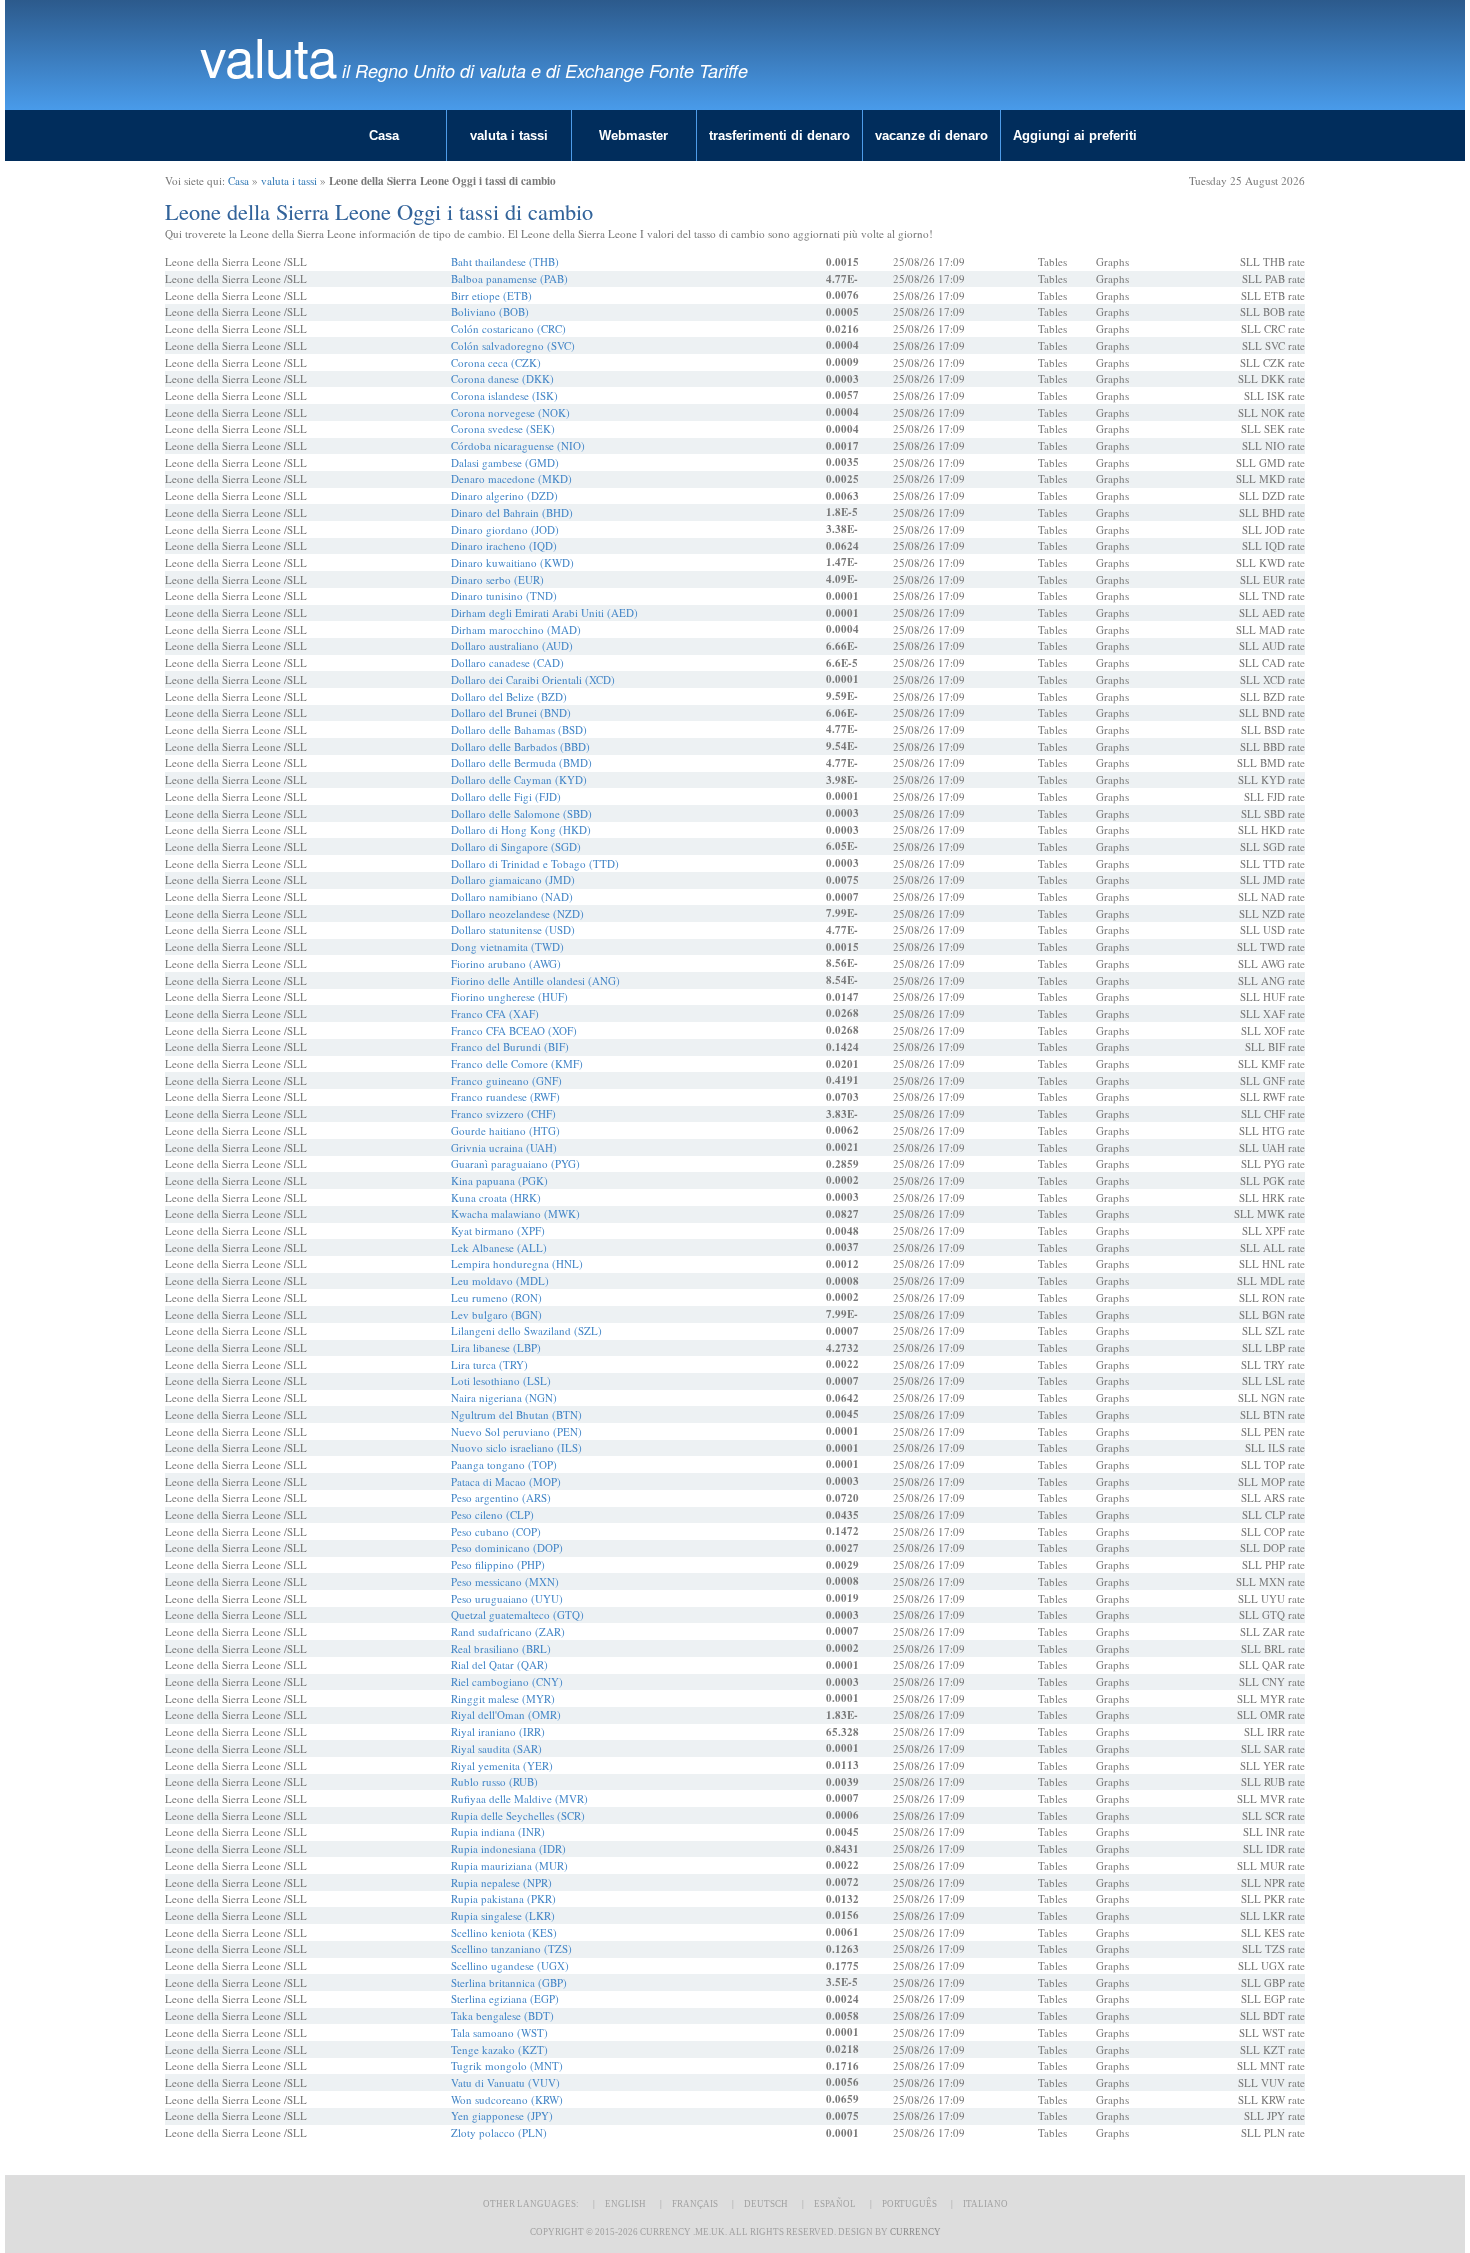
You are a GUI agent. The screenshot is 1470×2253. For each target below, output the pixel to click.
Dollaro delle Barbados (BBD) (520, 746)
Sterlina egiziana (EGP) (505, 1998)
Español (835, 2204)
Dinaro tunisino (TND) (504, 595)
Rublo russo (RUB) (494, 1781)
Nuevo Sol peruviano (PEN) (516, 1431)
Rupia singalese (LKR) (503, 1915)
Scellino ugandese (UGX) (510, 1965)
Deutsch (766, 2204)
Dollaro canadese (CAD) (507, 662)
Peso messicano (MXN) (505, 1581)
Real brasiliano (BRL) (501, 1648)
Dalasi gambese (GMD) (505, 462)
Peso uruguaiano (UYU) (507, 1598)
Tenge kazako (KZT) (499, 2049)
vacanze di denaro (931, 135)
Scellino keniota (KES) (504, 1932)
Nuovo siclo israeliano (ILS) (516, 1447)
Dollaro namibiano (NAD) (512, 896)
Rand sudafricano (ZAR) (508, 1631)
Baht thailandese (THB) (505, 261)
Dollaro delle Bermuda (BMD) (521, 762)
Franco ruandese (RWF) (505, 1096)
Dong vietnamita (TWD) (507, 946)
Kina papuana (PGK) (499, 1180)
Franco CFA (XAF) (495, 1013)
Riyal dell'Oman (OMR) (506, 1714)
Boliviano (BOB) (490, 311)
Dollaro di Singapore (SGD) (516, 846)
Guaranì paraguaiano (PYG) (515, 1163)
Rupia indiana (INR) (498, 1831)
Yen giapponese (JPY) (502, 2115)
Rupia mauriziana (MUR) (509, 1865)
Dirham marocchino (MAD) (516, 629)
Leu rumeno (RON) (496, 1297)
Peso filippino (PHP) (498, 1564)
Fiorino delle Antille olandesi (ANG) (535, 980)
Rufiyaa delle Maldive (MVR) (519, 1798)
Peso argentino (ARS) (501, 1497)
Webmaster (633, 135)
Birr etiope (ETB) (491, 295)
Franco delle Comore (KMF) (517, 1063)
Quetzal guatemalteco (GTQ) (517, 1614)
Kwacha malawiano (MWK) (515, 1213)
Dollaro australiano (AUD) (512, 645)
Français (695, 2204)
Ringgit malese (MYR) (503, 1698)
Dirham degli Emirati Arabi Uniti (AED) (544, 612)
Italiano (985, 2204)
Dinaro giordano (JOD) (505, 529)
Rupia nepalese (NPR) (501, 1882)
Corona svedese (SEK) (503, 428)
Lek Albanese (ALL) (499, 1247)
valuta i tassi (509, 135)
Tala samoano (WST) (499, 2032)
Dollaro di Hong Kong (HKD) (521, 829)
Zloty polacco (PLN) (499, 2132)
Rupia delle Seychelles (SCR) (518, 1815)
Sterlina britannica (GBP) (509, 1982)
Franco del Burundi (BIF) (510, 1046)
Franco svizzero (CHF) (503, 1113)
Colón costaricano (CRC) (508, 328)
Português (909, 2204)
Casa (384, 135)
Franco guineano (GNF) (506, 1080)
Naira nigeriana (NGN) (504, 1397)
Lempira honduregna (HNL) (517, 1263)
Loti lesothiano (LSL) (501, 1380)
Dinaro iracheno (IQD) (504, 545)
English (625, 2204)
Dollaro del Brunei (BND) (511, 712)
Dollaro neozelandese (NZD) (517, 913)
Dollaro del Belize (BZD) (509, 696)
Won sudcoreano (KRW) (507, 2099)
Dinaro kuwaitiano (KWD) (512, 562)
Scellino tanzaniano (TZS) (511, 1948)
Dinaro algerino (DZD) (504, 495)
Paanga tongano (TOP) (504, 1464)
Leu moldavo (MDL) (500, 1280)
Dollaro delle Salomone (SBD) (521, 813)
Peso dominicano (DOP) (507, 1547)
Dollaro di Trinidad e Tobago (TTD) (535, 863)
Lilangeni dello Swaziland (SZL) (526, 1330)
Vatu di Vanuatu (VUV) (505, 2082)
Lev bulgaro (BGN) (496, 1314)
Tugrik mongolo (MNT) (507, 2065)
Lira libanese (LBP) (496, 1347)
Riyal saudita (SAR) (496, 1748)
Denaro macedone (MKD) (511, 478)
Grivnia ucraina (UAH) (504, 1147)
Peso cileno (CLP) (492, 1514)
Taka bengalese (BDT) (502, 2015)
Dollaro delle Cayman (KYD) (519, 779)
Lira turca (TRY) (489, 1364)
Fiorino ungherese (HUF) (509, 996)
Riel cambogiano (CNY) (507, 1681)
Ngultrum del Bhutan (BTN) (516, 1414)
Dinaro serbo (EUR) (497, 579)
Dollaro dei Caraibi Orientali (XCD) (533, 679)
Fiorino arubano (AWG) (506, 963)
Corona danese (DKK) (502, 378)
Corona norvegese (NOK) (510, 412)
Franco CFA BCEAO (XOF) (514, 1030)
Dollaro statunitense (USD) (513, 929)
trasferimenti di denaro (779, 135)
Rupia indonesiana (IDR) (508, 1848)
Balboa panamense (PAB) (509, 278)
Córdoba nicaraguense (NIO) (518, 445)
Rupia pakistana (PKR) (503, 1898)
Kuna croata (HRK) (496, 1197)
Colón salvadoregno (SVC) (513, 345)
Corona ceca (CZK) (496, 362)
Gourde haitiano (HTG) (505, 1130)
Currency (915, 2232)
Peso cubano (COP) (496, 1531)
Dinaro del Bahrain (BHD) (512, 512)
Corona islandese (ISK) (504, 395)
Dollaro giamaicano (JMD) (513, 879)
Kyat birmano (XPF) (498, 1230)
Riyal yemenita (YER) (502, 1765)
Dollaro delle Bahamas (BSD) (519, 729)
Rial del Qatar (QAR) (499, 1664)
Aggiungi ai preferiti (1075, 135)
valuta (268, 55)
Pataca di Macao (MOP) (506, 1481)
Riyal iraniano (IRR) (498, 1731)
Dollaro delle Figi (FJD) (506, 796)
